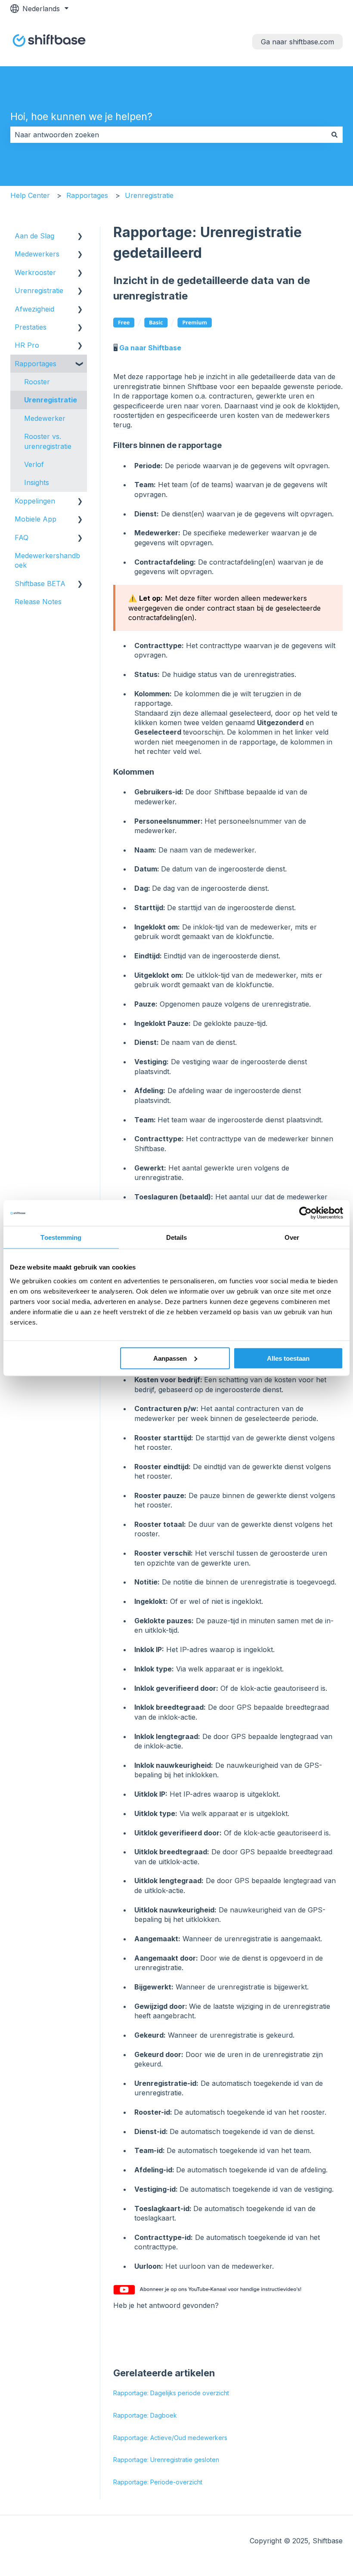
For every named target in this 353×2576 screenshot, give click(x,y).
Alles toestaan (288, 1358)
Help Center (30, 195)
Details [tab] (177, 1237)
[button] (80, 236)
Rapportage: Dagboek (145, 2415)
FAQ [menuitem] (22, 537)
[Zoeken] (334, 135)
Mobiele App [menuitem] (36, 519)
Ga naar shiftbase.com (297, 42)
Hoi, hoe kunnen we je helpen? (81, 117)
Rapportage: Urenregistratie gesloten (166, 2460)
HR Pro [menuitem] (27, 345)
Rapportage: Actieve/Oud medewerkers (170, 2438)
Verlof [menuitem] (34, 464)
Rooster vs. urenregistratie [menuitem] (48, 441)
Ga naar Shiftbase (150, 348)
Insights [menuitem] (37, 482)
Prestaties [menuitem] (31, 327)
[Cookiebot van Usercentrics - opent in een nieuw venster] (305, 1213)
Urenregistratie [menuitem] (39, 290)
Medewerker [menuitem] (45, 418)
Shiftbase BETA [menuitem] (40, 584)
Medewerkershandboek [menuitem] (47, 560)
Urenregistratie (149, 195)
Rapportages (87, 195)
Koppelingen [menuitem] (35, 501)
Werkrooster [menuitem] (35, 272)
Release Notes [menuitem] (38, 602)
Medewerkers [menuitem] (37, 254)
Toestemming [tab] (61, 1237)
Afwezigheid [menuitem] (34, 309)
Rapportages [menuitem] (36, 364)
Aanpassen (170, 1358)
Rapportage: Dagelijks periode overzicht (171, 2393)
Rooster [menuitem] (37, 382)
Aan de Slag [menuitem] (34, 236)
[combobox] (168, 135)
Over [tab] (292, 1237)
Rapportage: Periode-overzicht (158, 2482)
